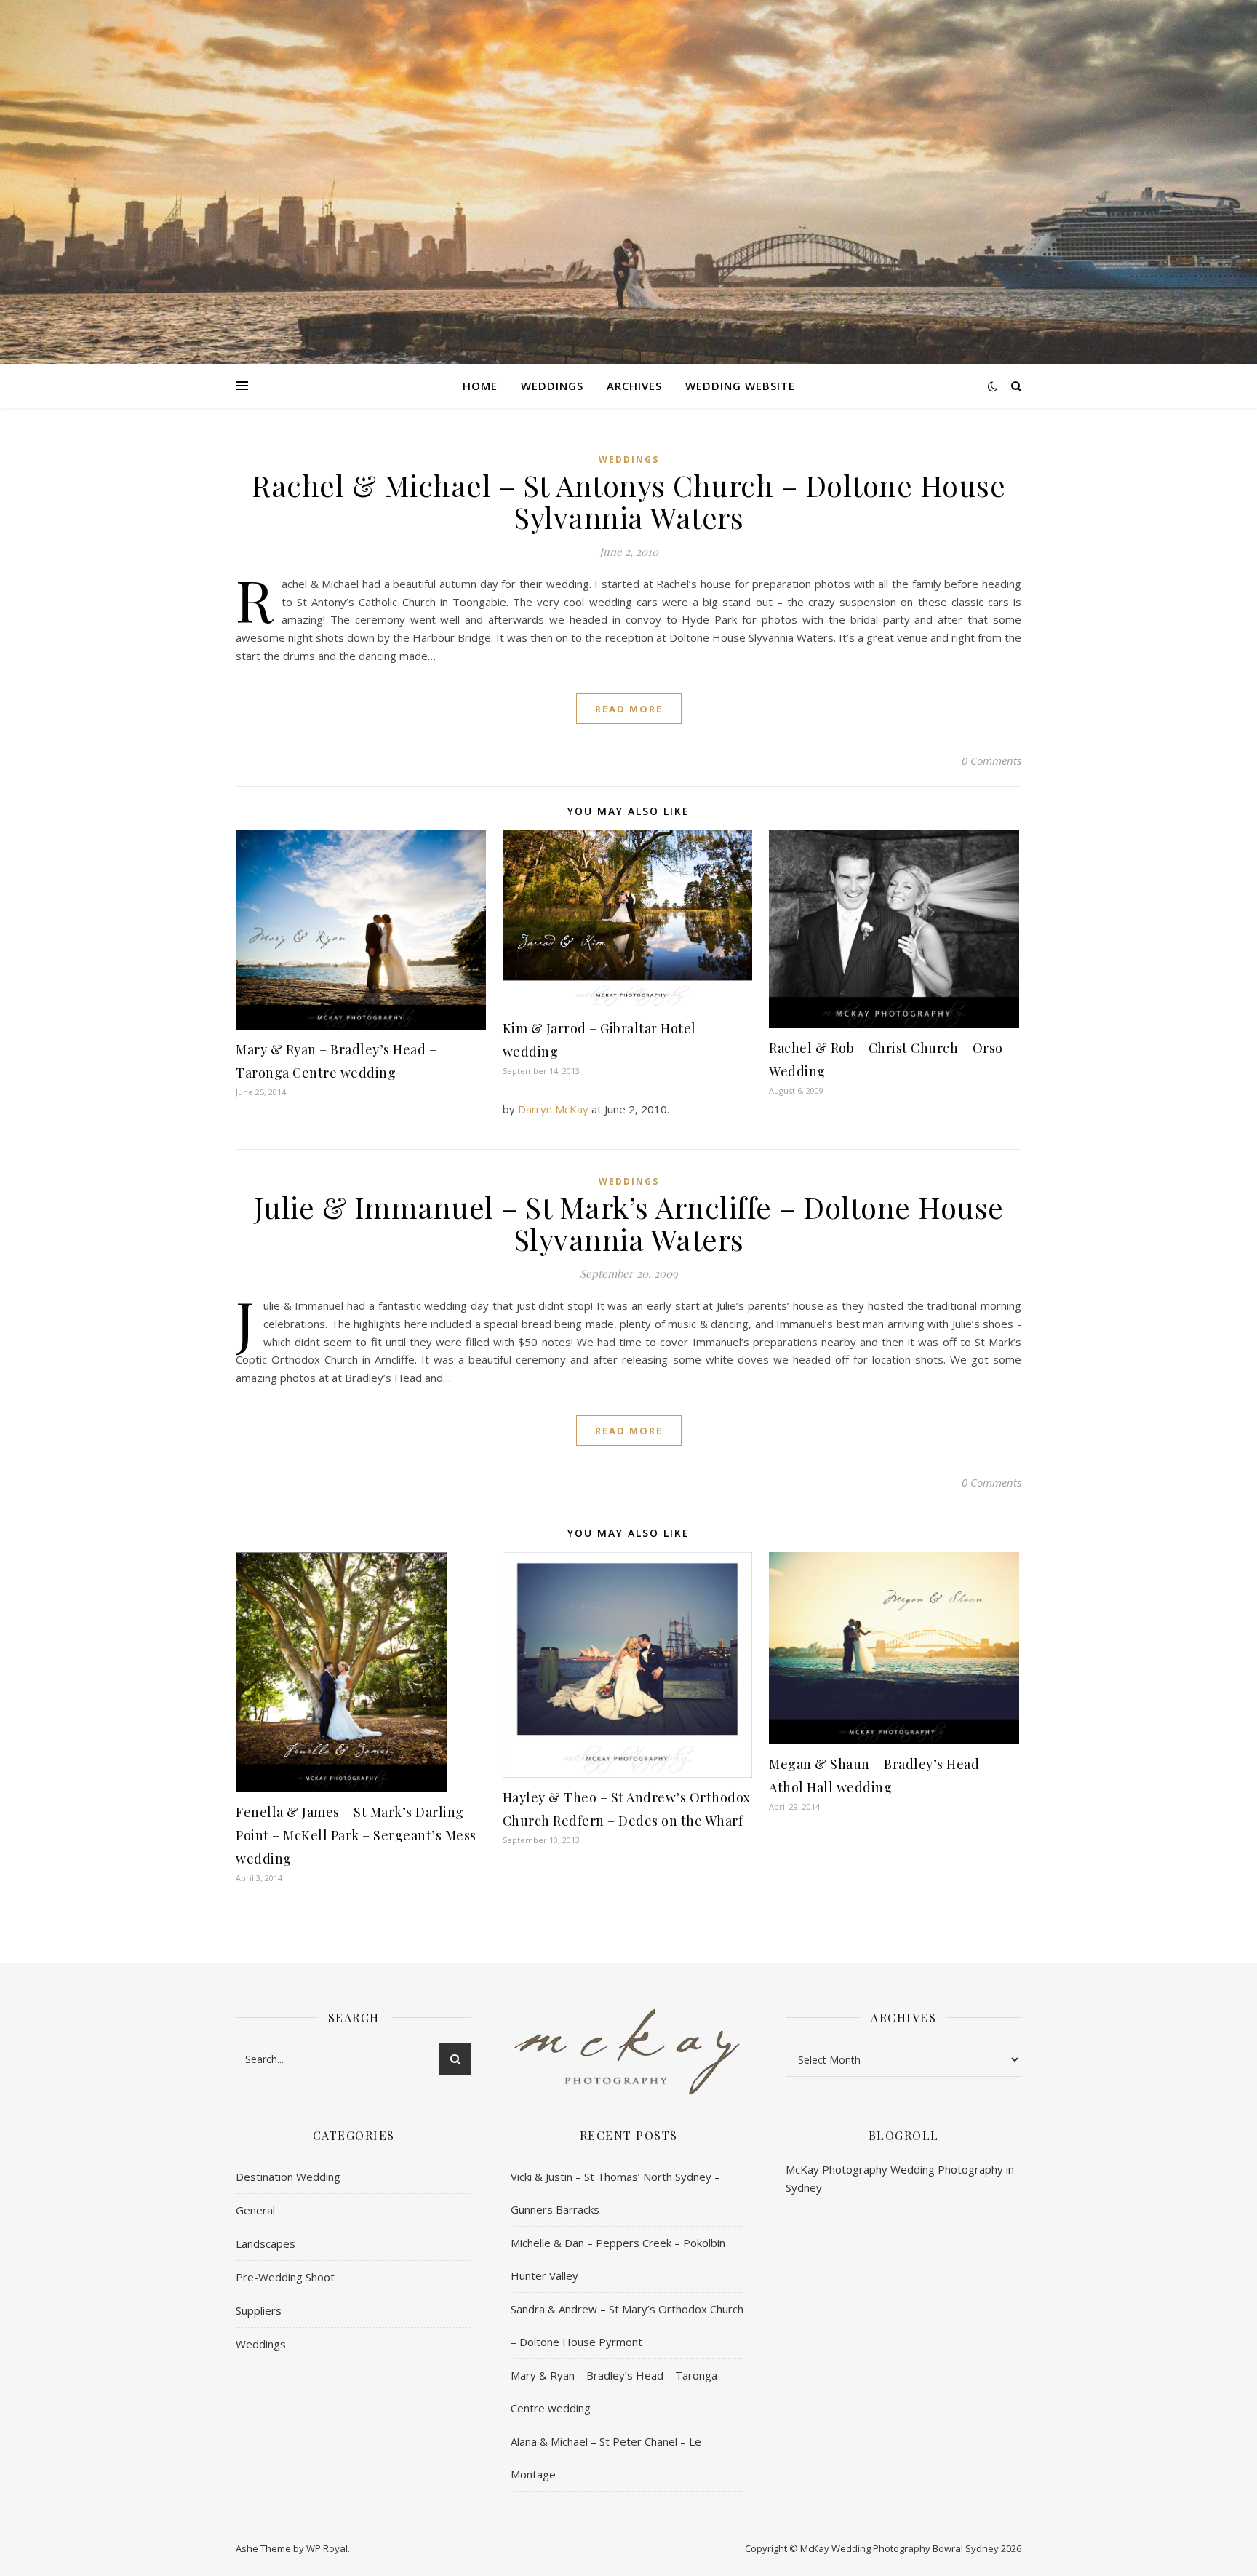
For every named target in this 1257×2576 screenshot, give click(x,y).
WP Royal (327, 2548)
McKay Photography (837, 2169)
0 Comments (991, 760)
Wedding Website (740, 386)
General (255, 2210)
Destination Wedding (288, 2177)
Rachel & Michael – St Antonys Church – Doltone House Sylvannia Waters (628, 501)
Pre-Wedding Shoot (285, 2277)
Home (480, 386)
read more (629, 709)
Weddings (552, 386)
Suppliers (259, 2310)
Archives (634, 386)
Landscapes (266, 2243)
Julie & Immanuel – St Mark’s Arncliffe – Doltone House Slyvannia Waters (629, 1223)
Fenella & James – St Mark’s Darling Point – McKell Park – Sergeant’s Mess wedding (356, 1835)
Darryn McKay (553, 1109)
